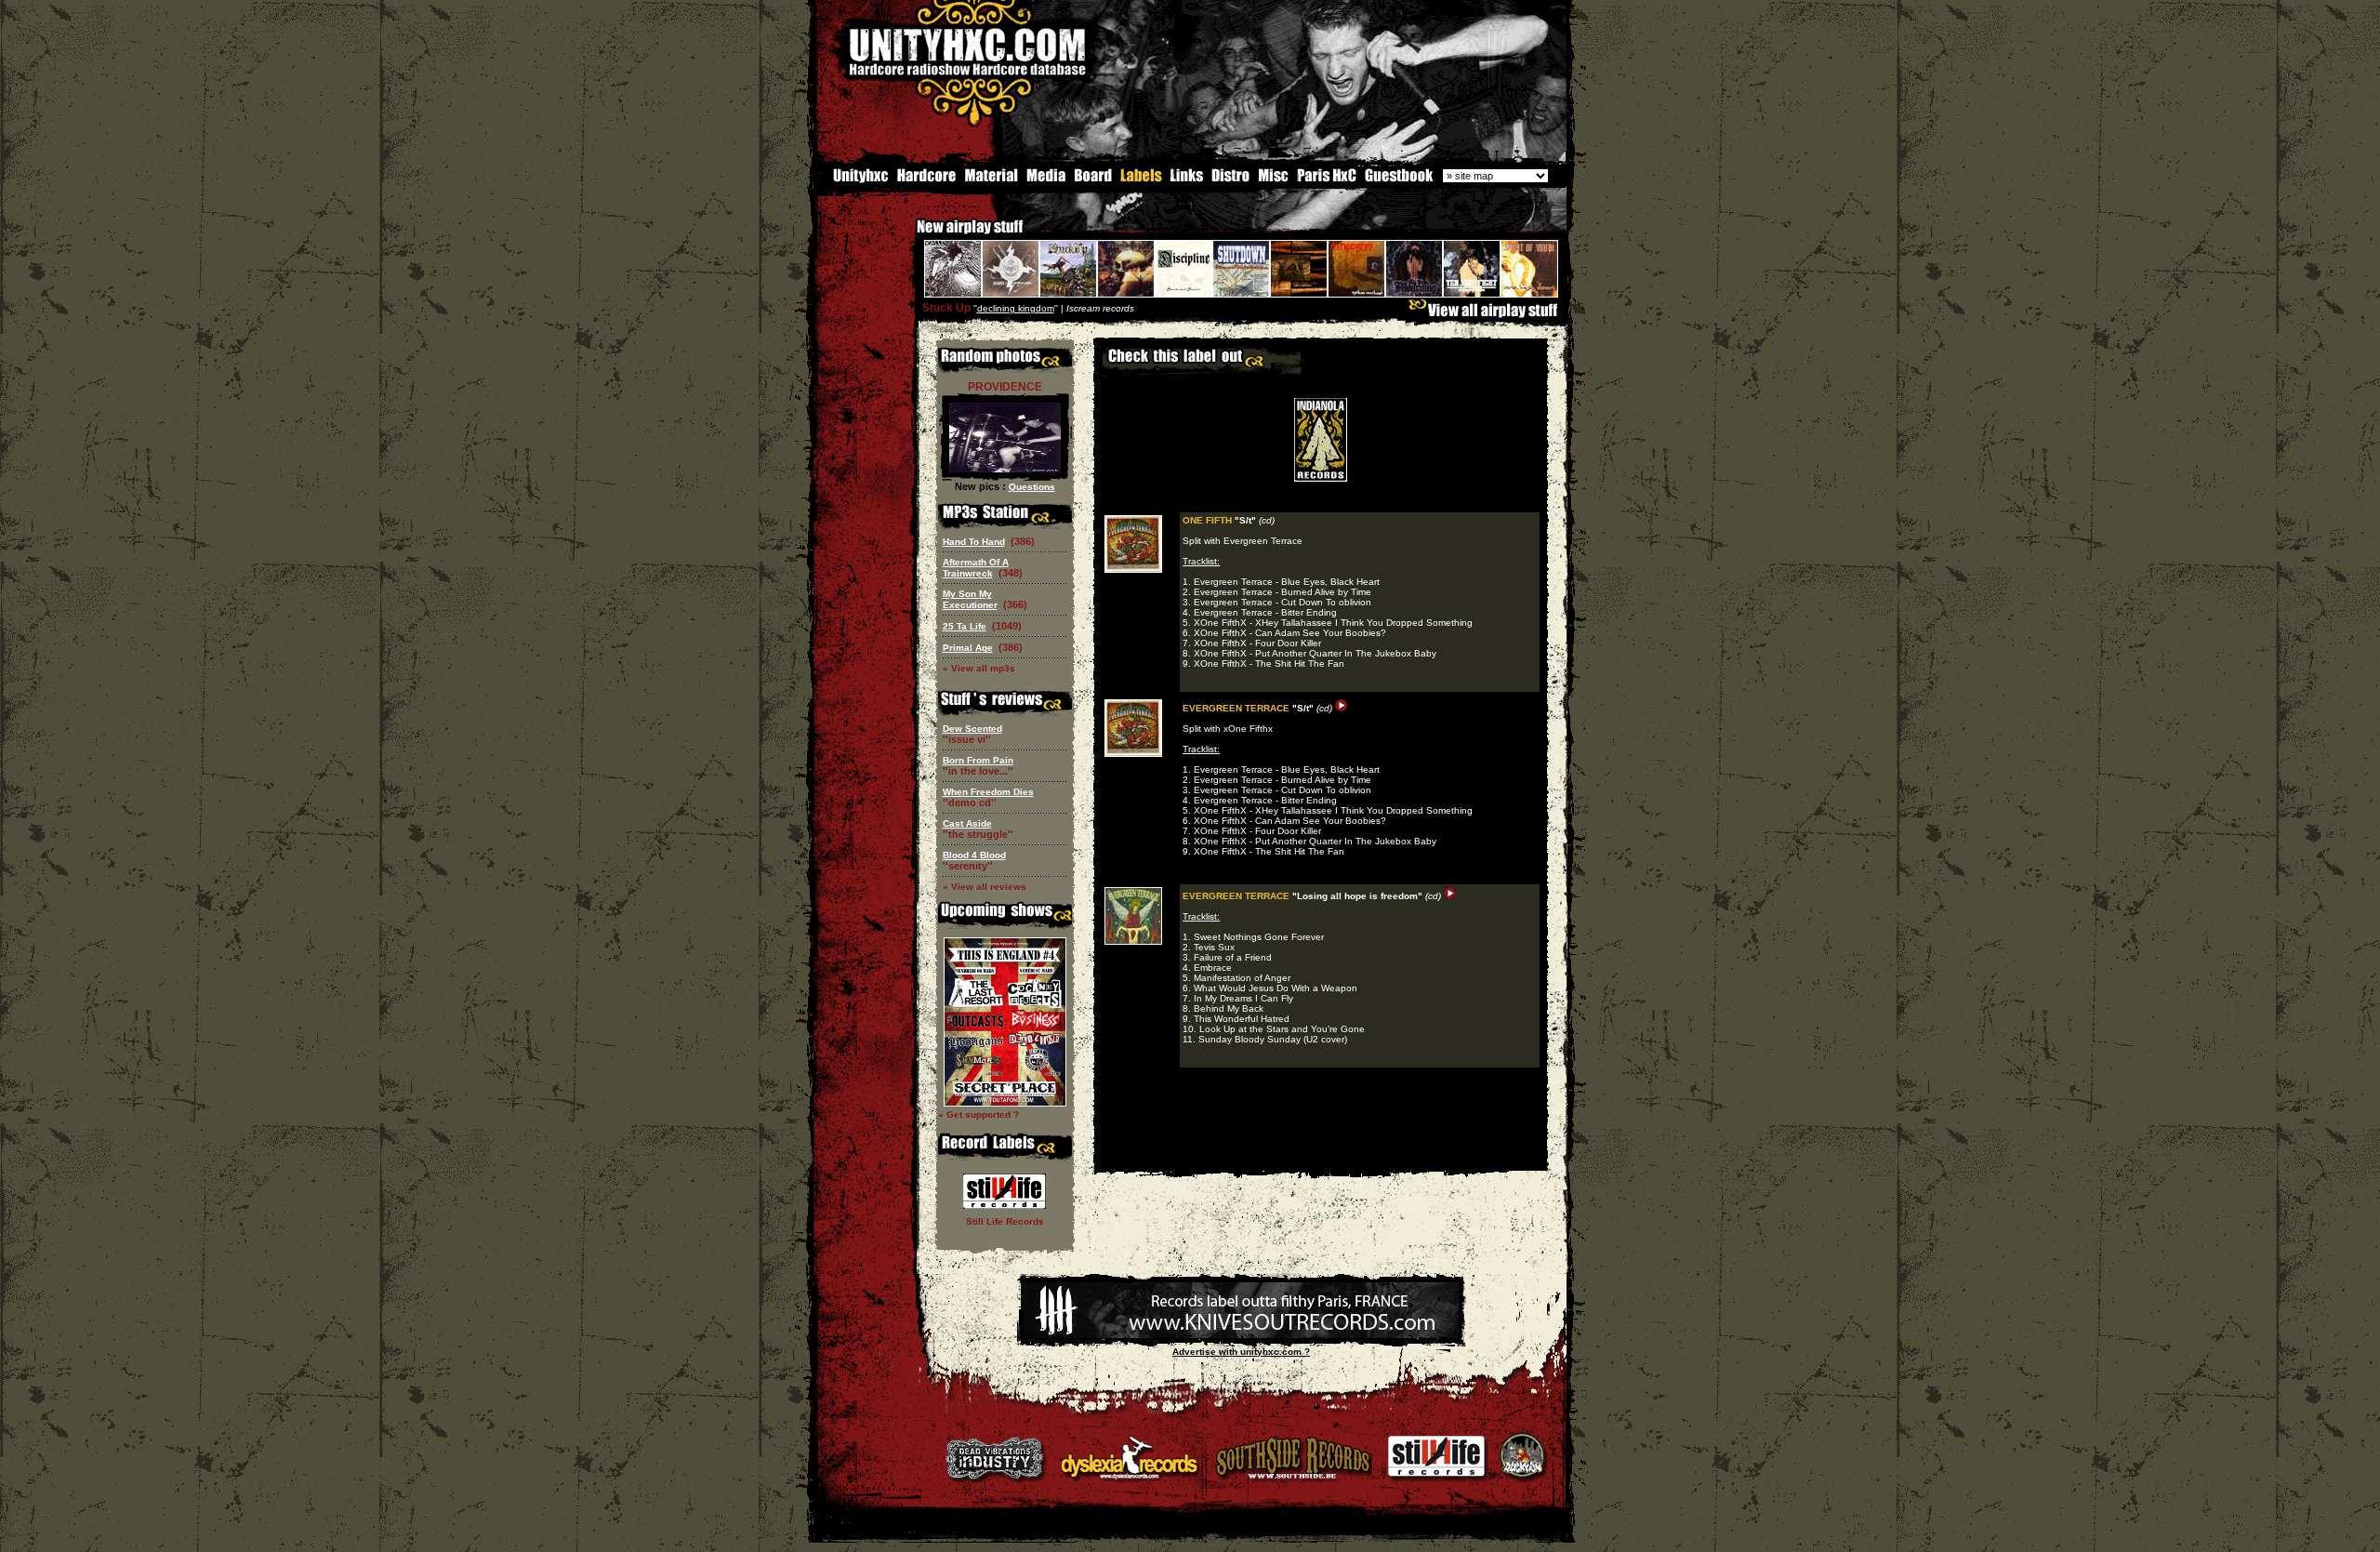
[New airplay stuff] (907, 236)
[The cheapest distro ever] (1231, 180)
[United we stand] (1187, 180)
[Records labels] (1141, 180)
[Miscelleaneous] (1273, 180)
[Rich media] (1046, 180)
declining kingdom (1016, 308)
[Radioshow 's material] (991, 180)
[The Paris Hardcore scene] (1327, 180)
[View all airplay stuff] (1487, 315)
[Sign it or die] (1398, 180)
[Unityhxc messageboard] (1093, 180)
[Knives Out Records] (1241, 1335)
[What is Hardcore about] (926, 180)
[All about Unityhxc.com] (853, 180)
